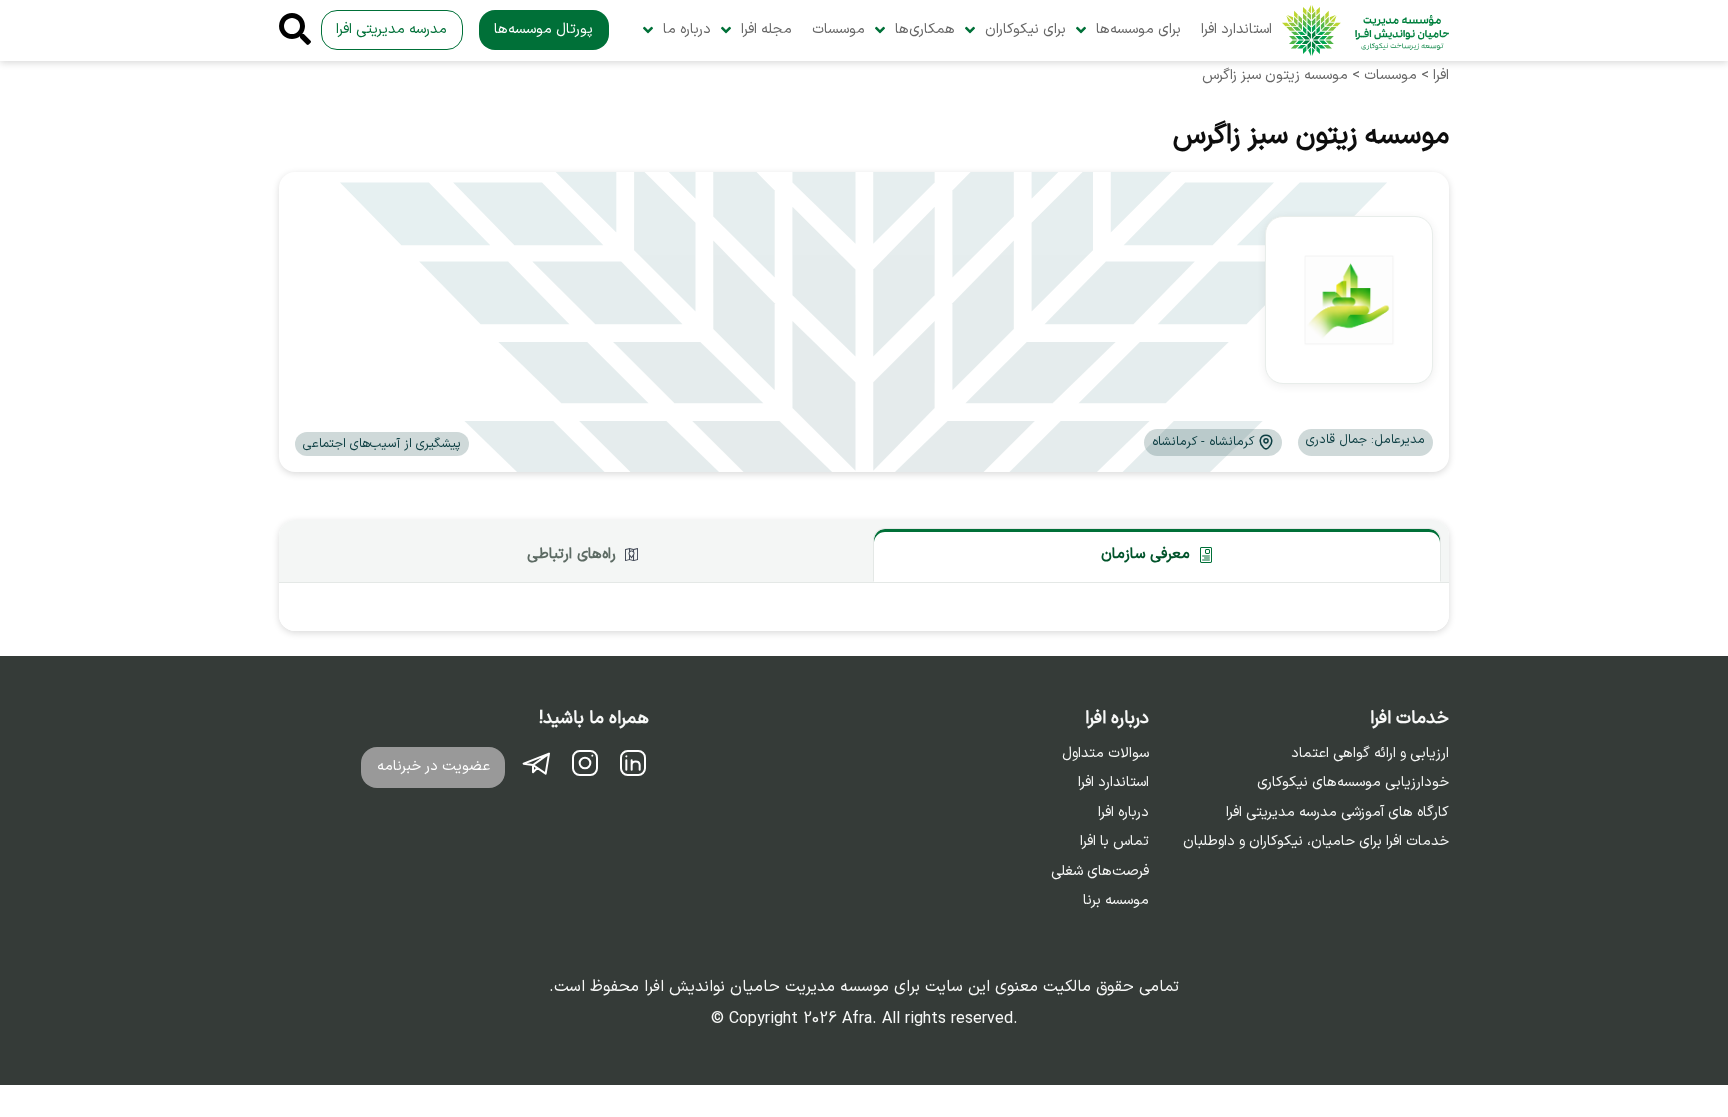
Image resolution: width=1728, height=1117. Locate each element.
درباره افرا (1123, 813)
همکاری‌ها (925, 29)
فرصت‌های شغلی (1100, 872)
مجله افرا (766, 29)
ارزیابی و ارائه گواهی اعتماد (1370, 754)
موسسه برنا (1116, 901)
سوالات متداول (1105, 754)
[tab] (1157, 555)
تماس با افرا (1114, 842)
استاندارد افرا (1236, 29)
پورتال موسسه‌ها (543, 29)
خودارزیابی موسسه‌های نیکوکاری (1353, 783)
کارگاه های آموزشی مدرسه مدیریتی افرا (1337, 813)
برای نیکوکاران (1025, 29)
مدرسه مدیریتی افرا (391, 29)
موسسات (838, 29)
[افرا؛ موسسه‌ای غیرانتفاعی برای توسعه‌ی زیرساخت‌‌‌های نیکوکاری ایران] (1365, 30)
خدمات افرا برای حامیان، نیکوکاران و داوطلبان (1316, 842)
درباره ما (687, 29)
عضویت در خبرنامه (433, 766)
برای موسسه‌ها (1138, 29)
